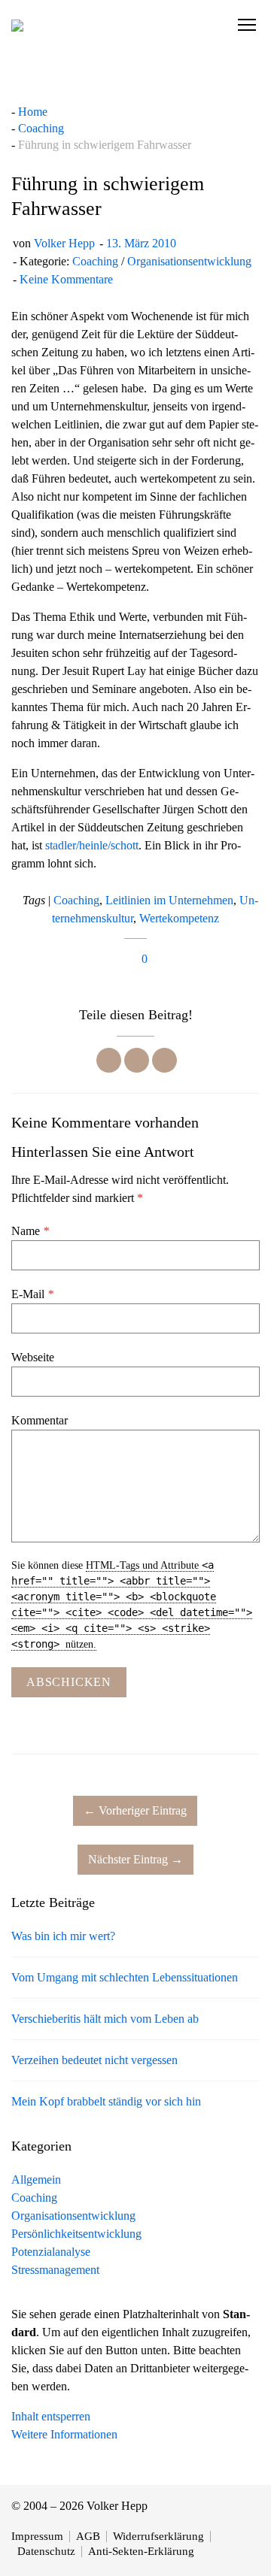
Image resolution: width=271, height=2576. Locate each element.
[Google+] (164, 1060)
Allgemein (36, 2179)
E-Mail (32, 1294)
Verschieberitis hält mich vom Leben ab (105, 2019)
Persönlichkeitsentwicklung (76, 2234)
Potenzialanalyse (51, 2252)
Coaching (95, 261)
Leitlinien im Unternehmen (169, 900)
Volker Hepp (64, 243)
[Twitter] (137, 1060)
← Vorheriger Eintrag (135, 1810)
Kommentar (40, 1420)
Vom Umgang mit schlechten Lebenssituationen (125, 1977)
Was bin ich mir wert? (63, 1936)
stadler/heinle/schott (92, 845)
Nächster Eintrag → (135, 1859)
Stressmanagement (55, 2270)
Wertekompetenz (179, 918)
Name (30, 1231)
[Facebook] (109, 1060)
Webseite (33, 1357)
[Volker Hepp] (17, 25)
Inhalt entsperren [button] (51, 2416)
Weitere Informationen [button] (64, 2434)
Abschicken (69, 1682)
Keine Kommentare (66, 279)
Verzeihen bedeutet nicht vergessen (94, 2060)
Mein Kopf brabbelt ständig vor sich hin (106, 2101)
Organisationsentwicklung (189, 261)
